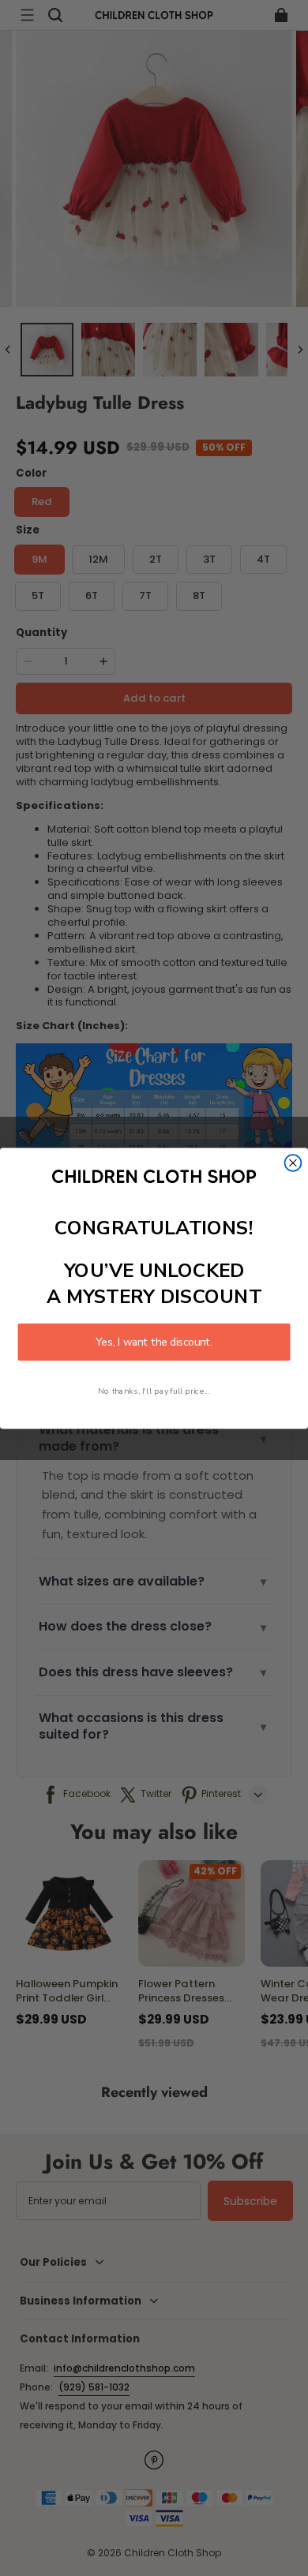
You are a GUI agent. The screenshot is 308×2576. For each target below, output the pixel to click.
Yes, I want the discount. (154, 1341)
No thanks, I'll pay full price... (154, 1391)
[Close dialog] (293, 1163)
